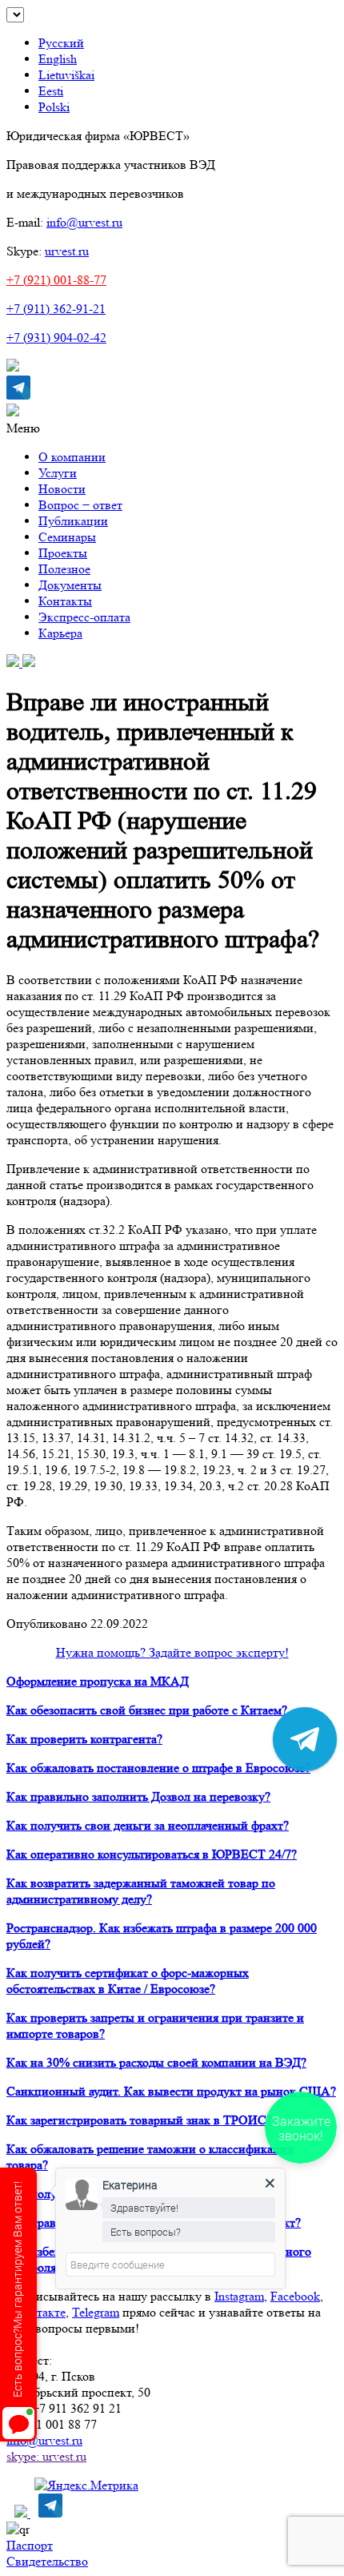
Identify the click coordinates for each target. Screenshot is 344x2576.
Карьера (60, 633)
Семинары (67, 537)
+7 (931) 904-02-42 (56, 338)
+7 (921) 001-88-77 (56, 280)
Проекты (63, 553)
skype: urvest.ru (46, 2456)
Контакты (65, 601)
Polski (54, 107)
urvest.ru (67, 251)
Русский (61, 43)
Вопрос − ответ (80, 505)
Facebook (295, 2296)
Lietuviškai (66, 75)
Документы (70, 585)
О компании (72, 457)
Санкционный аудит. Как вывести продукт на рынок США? (171, 2091)
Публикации (73, 521)
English (58, 59)
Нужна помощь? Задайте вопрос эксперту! (172, 1652)
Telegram (96, 2312)
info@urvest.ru (84, 222)
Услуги (58, 473)
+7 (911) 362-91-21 (56, 309)
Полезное (64, 569)
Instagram (239, 2296)
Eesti (51, 91)
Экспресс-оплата (84, 617)
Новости (62, 489)
